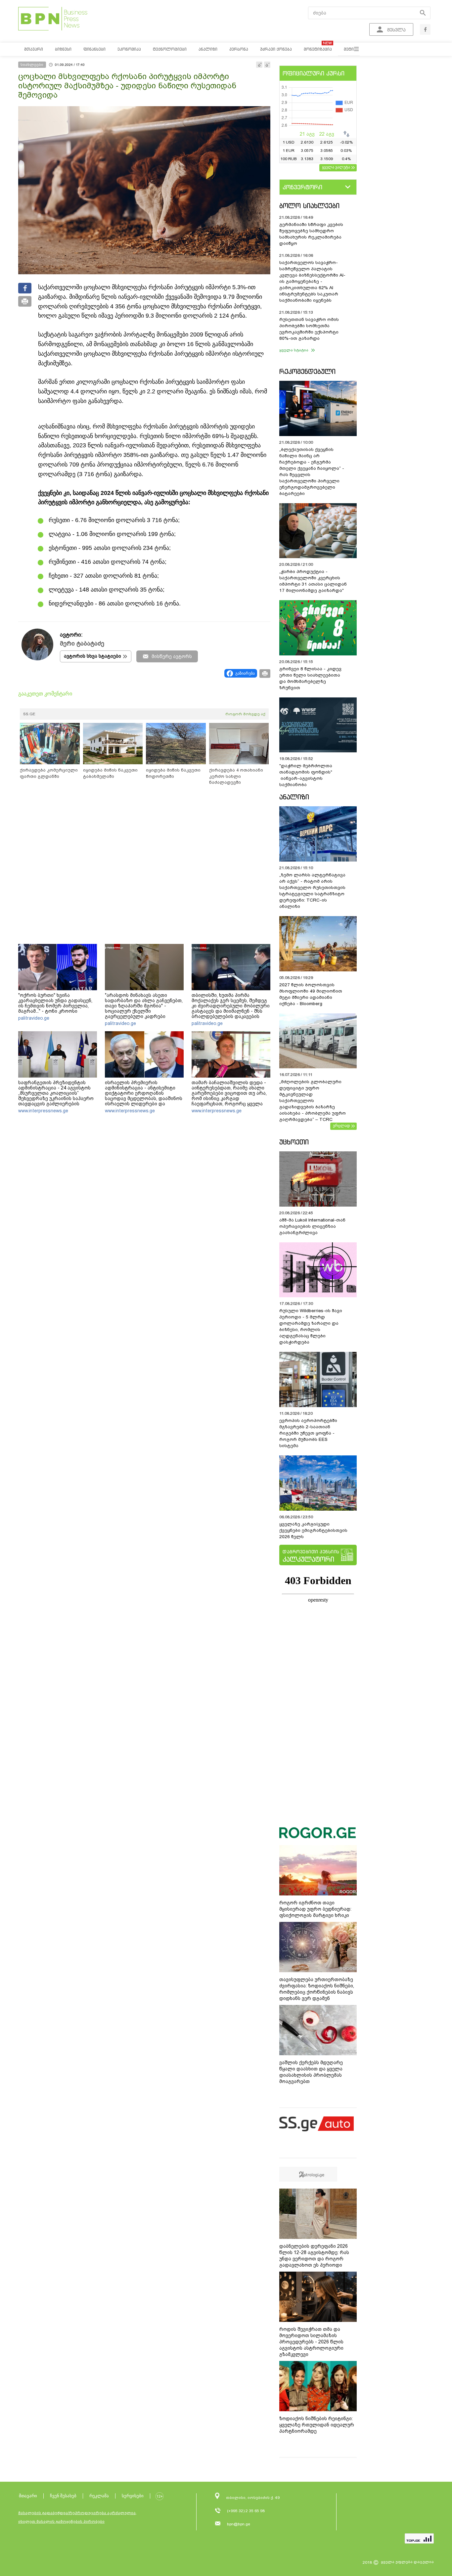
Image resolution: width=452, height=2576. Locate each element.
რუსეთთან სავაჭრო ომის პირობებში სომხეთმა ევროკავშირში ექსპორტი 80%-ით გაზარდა (309, 329)
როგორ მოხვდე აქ (245, 714)
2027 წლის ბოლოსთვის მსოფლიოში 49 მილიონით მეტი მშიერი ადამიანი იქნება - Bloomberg (311, 994)
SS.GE (29, 714)
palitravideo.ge (34, 1018)
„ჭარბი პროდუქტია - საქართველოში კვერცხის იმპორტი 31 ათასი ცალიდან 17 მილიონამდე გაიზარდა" (313, 581)
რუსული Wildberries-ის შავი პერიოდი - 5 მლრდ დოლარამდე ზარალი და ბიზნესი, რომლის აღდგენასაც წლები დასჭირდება (311, 1326)
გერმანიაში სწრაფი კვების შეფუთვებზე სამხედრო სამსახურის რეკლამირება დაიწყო (311, 234)
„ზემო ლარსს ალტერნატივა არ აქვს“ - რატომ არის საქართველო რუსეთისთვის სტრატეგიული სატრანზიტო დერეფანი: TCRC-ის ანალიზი (312, 891)
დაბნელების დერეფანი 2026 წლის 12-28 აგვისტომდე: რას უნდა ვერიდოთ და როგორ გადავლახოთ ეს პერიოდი (314, 2256)
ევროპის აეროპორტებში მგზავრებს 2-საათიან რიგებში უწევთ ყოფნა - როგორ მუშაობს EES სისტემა (308, 1433)
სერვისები (133, 2496)
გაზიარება (245, 673)
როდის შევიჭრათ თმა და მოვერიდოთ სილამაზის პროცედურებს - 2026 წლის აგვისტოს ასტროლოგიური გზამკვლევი (311, 2342)
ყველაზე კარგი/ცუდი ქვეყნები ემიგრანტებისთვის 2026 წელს (313, 1530)
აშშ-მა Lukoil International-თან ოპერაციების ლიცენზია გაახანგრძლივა (312, 1226)
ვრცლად (341, 1126)
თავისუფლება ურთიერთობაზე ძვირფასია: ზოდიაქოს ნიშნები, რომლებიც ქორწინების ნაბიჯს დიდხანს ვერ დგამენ (317, 1989)
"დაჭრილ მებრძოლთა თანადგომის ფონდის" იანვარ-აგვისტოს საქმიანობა (306, 775)
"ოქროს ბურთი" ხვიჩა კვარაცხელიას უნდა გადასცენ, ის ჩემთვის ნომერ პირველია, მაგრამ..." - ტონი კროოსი (55, 1003)
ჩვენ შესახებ (63, 2496)
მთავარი (28, 2496)
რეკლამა (99, 2496)
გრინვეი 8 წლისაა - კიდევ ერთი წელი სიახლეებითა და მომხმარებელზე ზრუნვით (310, 678)
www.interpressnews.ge (43, 1111)
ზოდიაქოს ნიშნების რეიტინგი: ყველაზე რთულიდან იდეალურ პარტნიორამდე (317, 2425)
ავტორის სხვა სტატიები (92, 656)
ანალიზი (294, 797)
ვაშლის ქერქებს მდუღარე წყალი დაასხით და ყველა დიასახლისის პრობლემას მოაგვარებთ (311, 2072)
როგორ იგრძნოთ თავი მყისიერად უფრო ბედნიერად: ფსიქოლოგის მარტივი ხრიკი (315, 1909)
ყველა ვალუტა (336, 167)
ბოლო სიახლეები (309, 206)
